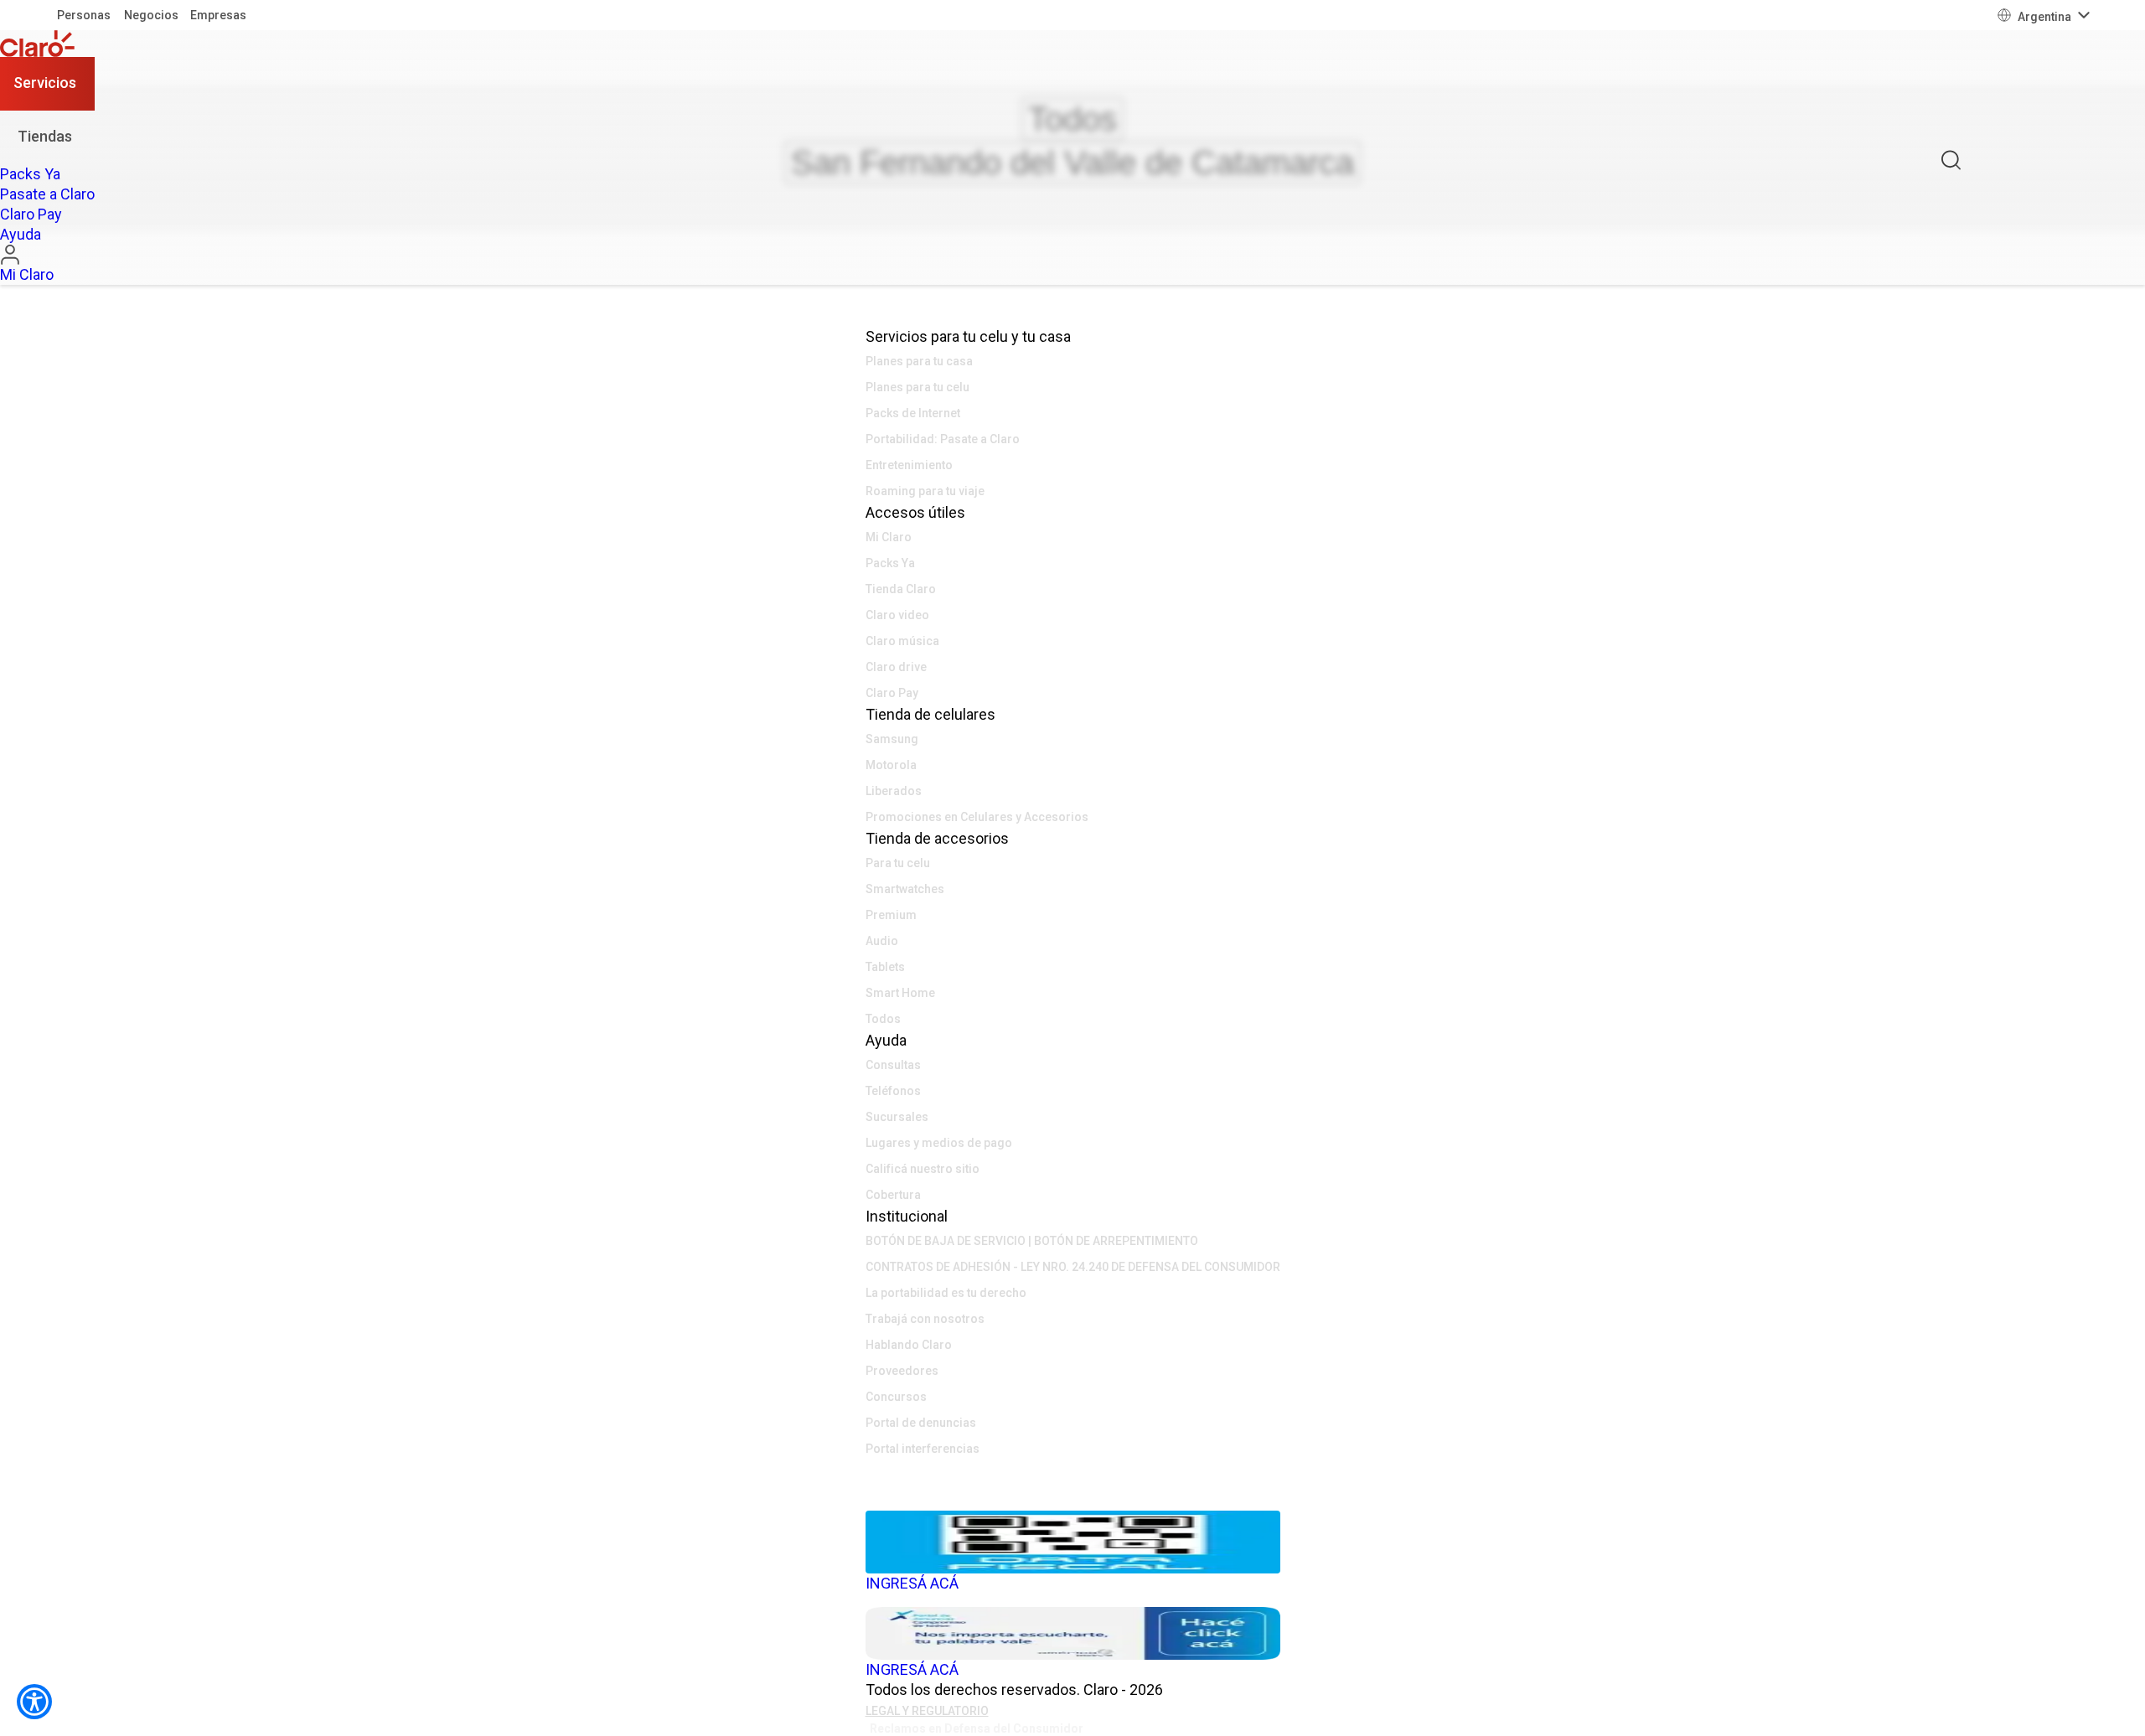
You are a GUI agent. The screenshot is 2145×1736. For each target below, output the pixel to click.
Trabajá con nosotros (925, 1319)
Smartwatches (905, 889)
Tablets (885, 967)
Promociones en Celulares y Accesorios (977, 817)
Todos (883, 1019)
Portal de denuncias (921, 1423)
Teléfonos (893, 1091)
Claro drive (896, 667)
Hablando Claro (909, 1345)
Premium (891, 915)
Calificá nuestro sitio (923, 1169)
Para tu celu (898, 863)
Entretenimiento (909, 465)
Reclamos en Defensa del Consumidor (977, 1728)
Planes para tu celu (917, 387)
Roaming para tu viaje (925, 491)
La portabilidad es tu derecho (946, 1293)
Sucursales (897, 1117)
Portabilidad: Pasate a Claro (943, 439)
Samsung (892, 739)
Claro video (897, 615)
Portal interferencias (923, 1449)
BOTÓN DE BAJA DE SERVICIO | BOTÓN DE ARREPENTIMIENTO (1032, 1241)
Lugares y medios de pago (939, 1143)
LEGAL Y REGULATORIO (927, 1711)
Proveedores (902, 1371)
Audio (882, 941)
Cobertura (893, 1195)
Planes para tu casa (919, 361)
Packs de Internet (913, 413)
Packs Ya (890, 563)
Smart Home (900, 993)
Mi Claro (889, 537)
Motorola (891, 765)
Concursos (896, 1397)
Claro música (902, 641)
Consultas (893, 1065)
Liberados (894, 791)
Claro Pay (892, 693)
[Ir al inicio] (47, 44)
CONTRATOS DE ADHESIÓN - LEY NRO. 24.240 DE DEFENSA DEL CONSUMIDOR (1073, 1267)
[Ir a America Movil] (1073, 1498)
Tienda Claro (901, 589)
